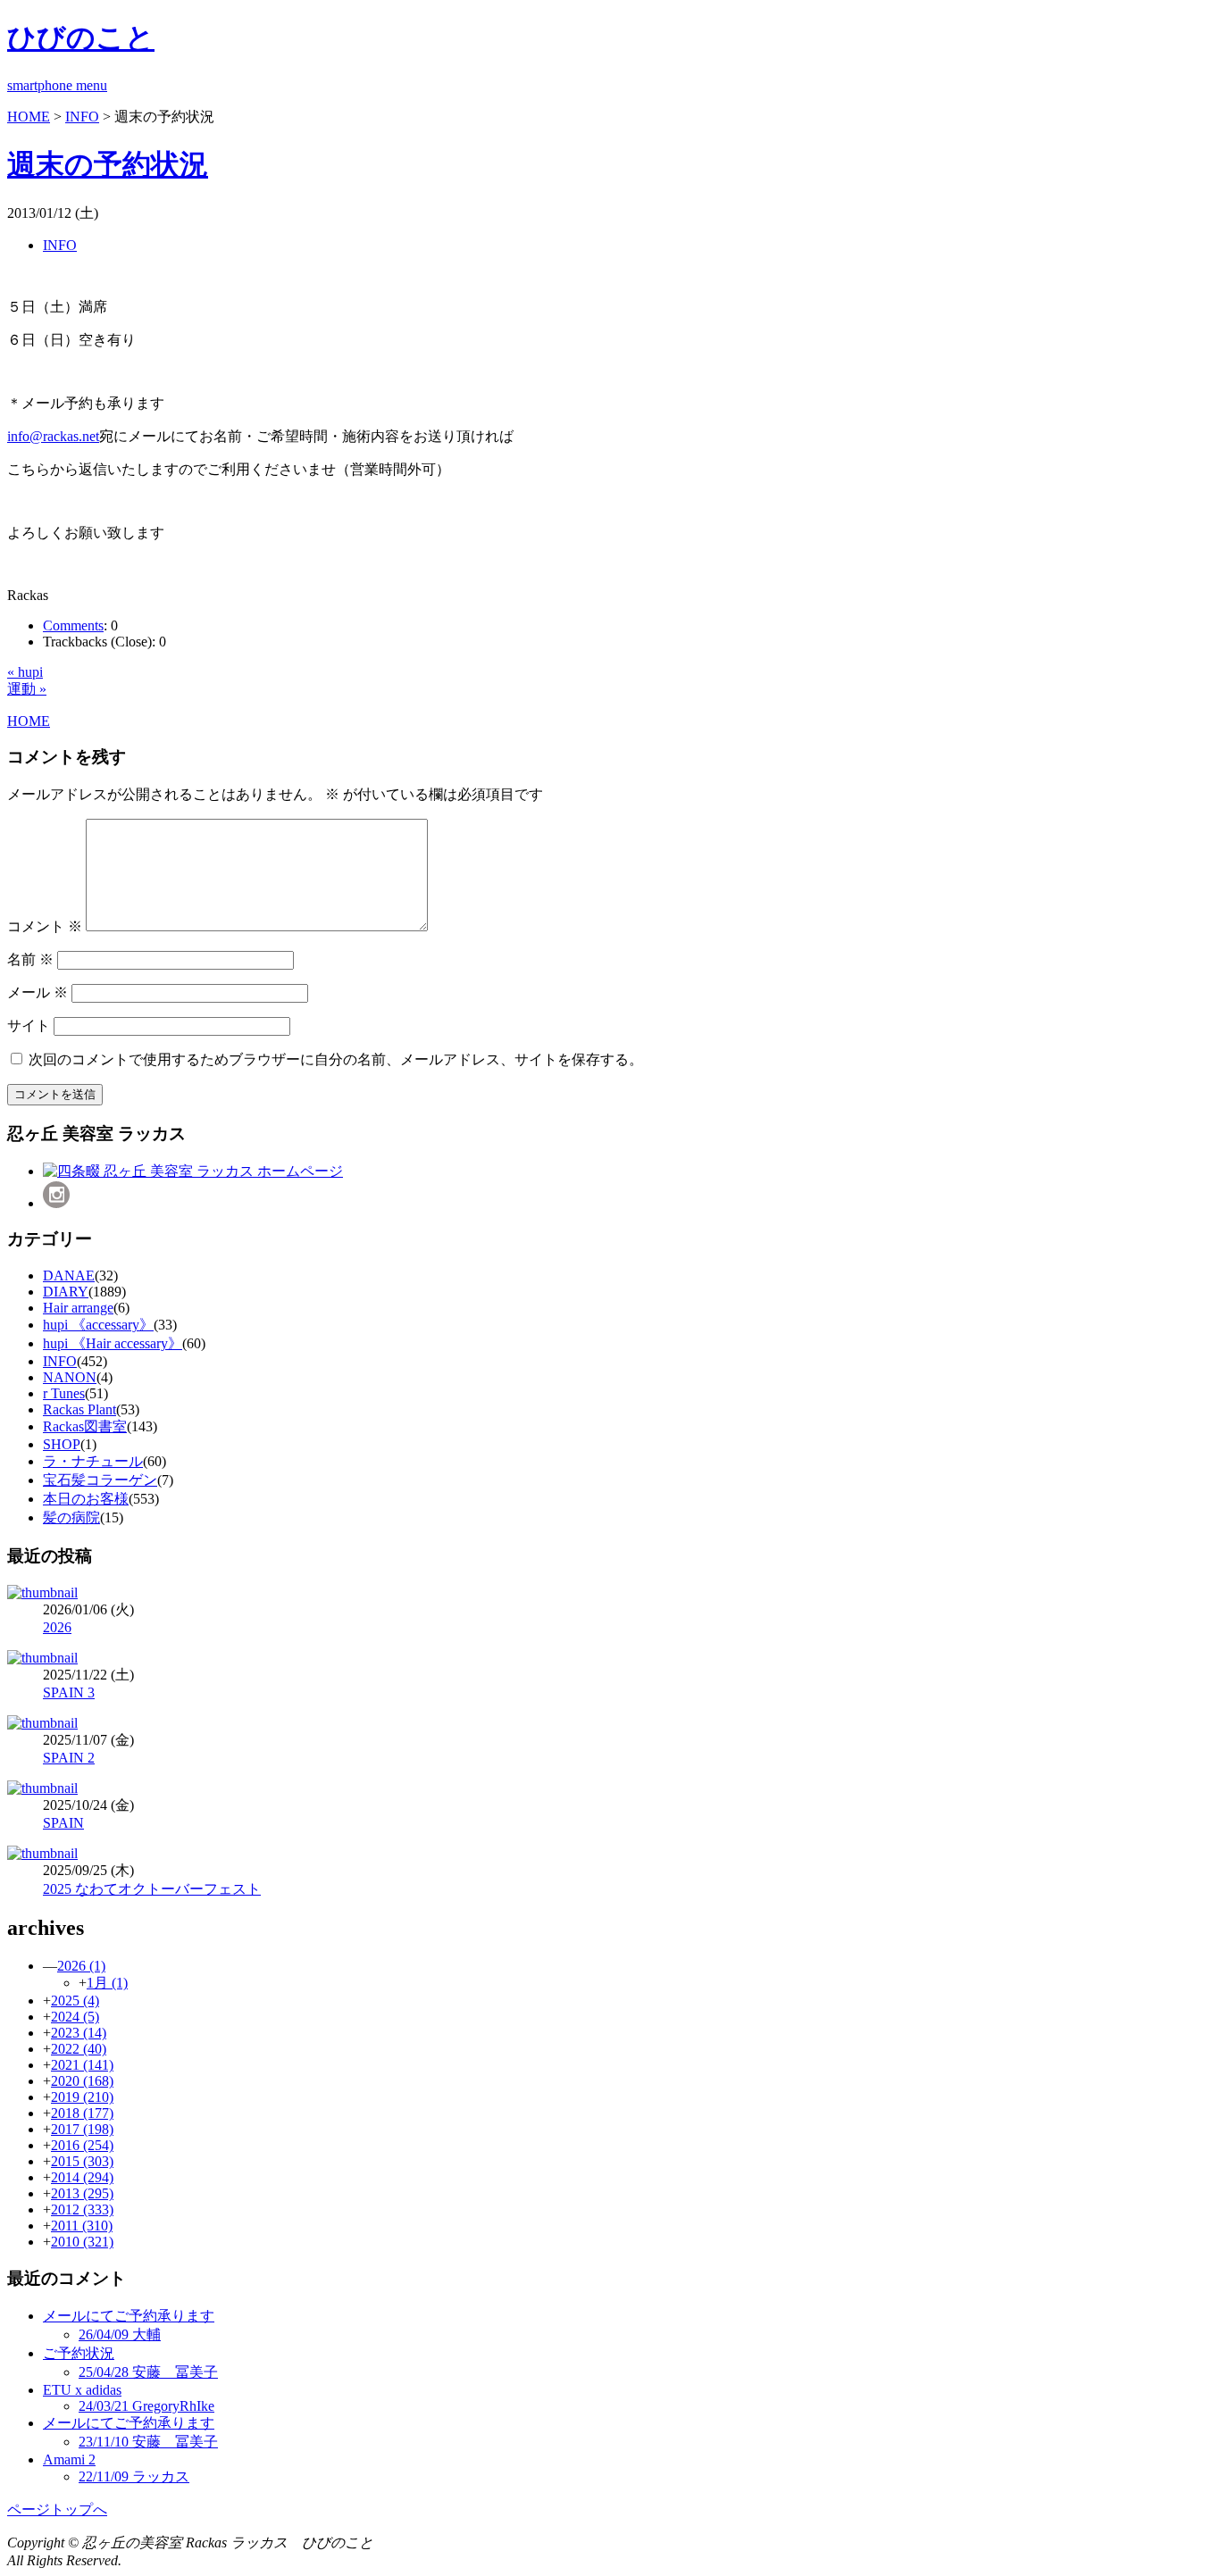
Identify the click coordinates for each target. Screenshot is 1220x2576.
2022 (79, 2049)
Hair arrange (78, 1308)
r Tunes (64, 1393)
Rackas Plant (79, 1409)
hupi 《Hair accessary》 (113, 1343)
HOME (29, 117)
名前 (30, 959)
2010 (82, 2242)
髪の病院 (71, 1517)
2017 (82, 2129)
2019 (82, 2097)
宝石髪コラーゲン (100, 1480)
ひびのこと (81, 38)
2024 (75, 2017)
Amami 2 (69, 2459)
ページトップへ (57, 2509)
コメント (45, 926)
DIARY (66, 1292)
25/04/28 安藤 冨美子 (148, 2372)
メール (38, 992)
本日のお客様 (86, 1499)
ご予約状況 (79, 2353)
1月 (107, 1983)
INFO (82, 117)
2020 (82, 2081)
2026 (57, 1627)
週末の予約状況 (108, 164)
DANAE (69, 1275)
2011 (82, 2226)
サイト (29, 1025)
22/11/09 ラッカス (134, 2476)
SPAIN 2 (69, 1758)
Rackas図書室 (85, 1426)
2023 (79, 2033)
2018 (82, 2113)
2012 (82, 2209)
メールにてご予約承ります (129, 2316)
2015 (82, 2161)
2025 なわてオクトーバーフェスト (152, 1889)
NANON (70, 1377)
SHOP (62, 1444)
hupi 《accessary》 (98, 1325)
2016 (82, 2145)
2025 (75, 2001)
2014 (82, 2177)
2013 (82, 2193)
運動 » (27, 689)
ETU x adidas (82, 2390)
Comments (73, 625)
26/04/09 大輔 (120, 2334)
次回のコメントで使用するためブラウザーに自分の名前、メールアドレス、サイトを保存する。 (336, 1059)
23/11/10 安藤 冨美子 (148, 2442)
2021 (82, 2065)
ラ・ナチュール (93, 1461)
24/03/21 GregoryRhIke (146, 2406)
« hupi (25, 672)
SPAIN (63, 1823)
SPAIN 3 (69, 1692)
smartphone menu (57, 85)
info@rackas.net (53, 436)
